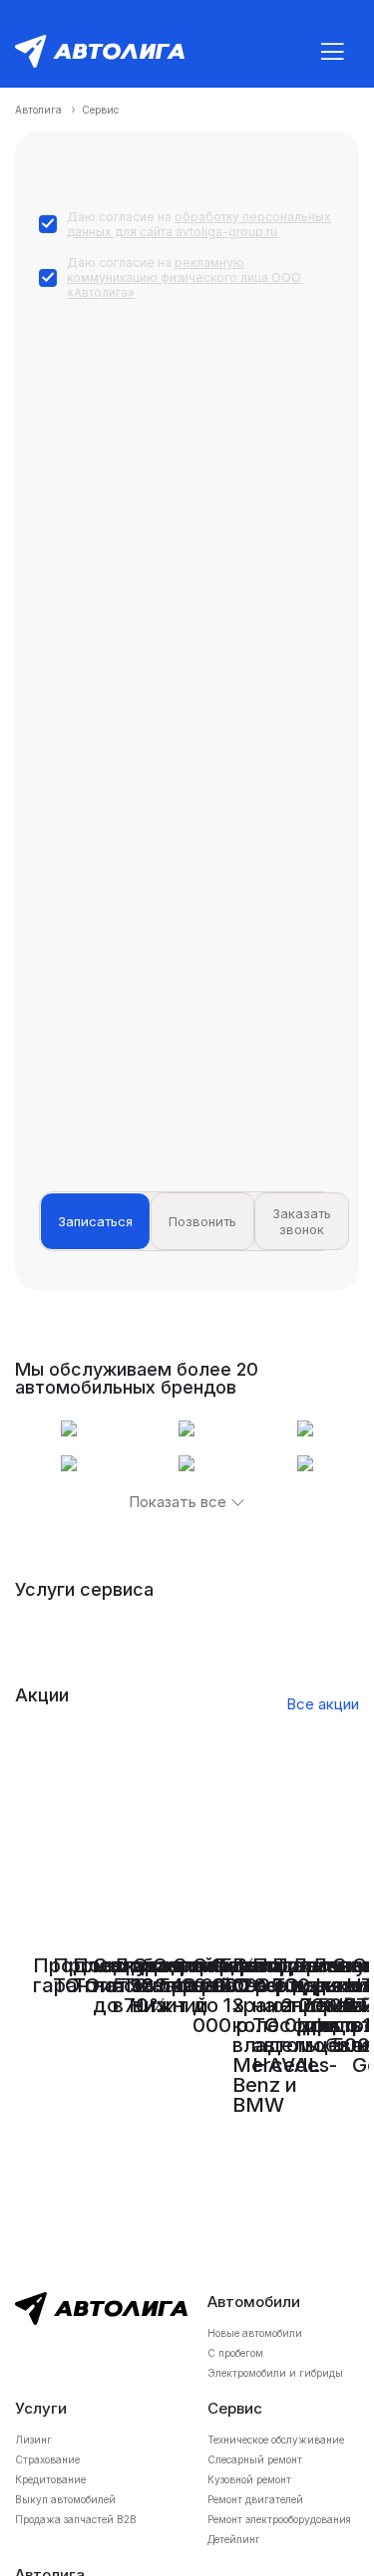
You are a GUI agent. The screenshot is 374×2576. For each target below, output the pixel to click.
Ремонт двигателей (255, 2499)
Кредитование (50, 2479)
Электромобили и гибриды (275, 2373)
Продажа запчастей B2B (76, 2519)
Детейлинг (234, 2539)
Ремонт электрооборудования (279, 2519)
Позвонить (202, 1221)
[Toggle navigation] (332, 52)
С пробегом (235, 2353)
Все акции (323, 1704)
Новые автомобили (255, 2333)
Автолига (38, 110)
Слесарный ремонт (255, 2459)
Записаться (95, 1221)
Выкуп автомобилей (65, 2499)
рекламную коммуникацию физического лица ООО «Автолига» (184, 277)
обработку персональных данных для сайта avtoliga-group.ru (199, 224)
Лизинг (33, 2440)
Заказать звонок (302, 1221)
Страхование (47, 2459)
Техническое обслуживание (276, 2440)
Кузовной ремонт (249, 2479)
